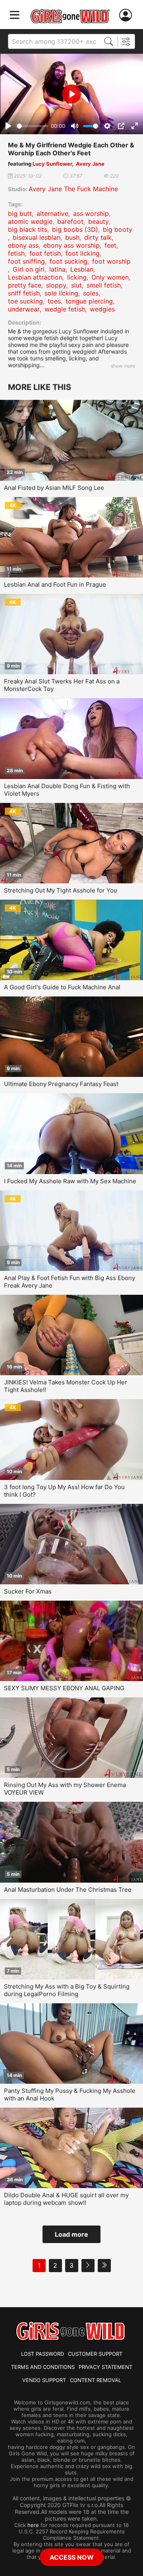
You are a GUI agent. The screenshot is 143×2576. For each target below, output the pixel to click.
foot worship (111, 261)
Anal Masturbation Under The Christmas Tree (68, 1890)
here (33, 2525)
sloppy (56, 285)
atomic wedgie (30, 221)
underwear (24, 309)
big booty (118, 229)
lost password (43, 2354)
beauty (99, 221)
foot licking (83, 253)
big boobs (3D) (75, 229)
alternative (52, 213)
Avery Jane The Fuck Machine (73, 189)
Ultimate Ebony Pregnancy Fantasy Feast (61, 1084)
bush (72, 237)
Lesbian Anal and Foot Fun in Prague (55, 584)
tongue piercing (89, 301)
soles (91, 293)
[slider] (32, 126)
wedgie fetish (65, 309)
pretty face (25, 285)
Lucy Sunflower (52, 164)
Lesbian (82, 269)
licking (77, 277)
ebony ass (23, 245)
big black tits (28, 229)
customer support (95, 2354)
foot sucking (69, 261)
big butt (20, 213)
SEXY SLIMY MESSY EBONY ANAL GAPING (64, 1688)
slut (76, 285)
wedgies (102, 309)
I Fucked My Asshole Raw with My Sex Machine (70, 1181)
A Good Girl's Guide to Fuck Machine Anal (62, 987)
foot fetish (45, 253)
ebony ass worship (71, 245)
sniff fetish (24, 293)
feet (110, 245)
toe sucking (25, 301)
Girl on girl (29, 269)
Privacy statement (105, 2367)
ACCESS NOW (72, 2557)
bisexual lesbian (37, 237)
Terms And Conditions (43, 2367)
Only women (110, 277)
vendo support (44, 2380)
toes (54, 301)
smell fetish (104, 285)
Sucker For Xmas (28, 1591)
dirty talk (98, 237)
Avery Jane (90, 164)
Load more (71, 2234)
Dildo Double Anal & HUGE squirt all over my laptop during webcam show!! (66, 2199)
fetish (16, 253)
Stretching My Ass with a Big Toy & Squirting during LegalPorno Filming (67, 1990)
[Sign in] (127, 15)
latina (57, 269)
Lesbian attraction (35, 277)
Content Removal (96, 2380)
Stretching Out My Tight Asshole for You (61, 890)
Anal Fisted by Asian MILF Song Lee (54, 488)
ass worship (91, 213)
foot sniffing (26, 261)
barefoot (70, 221)
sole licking (61, 293)
